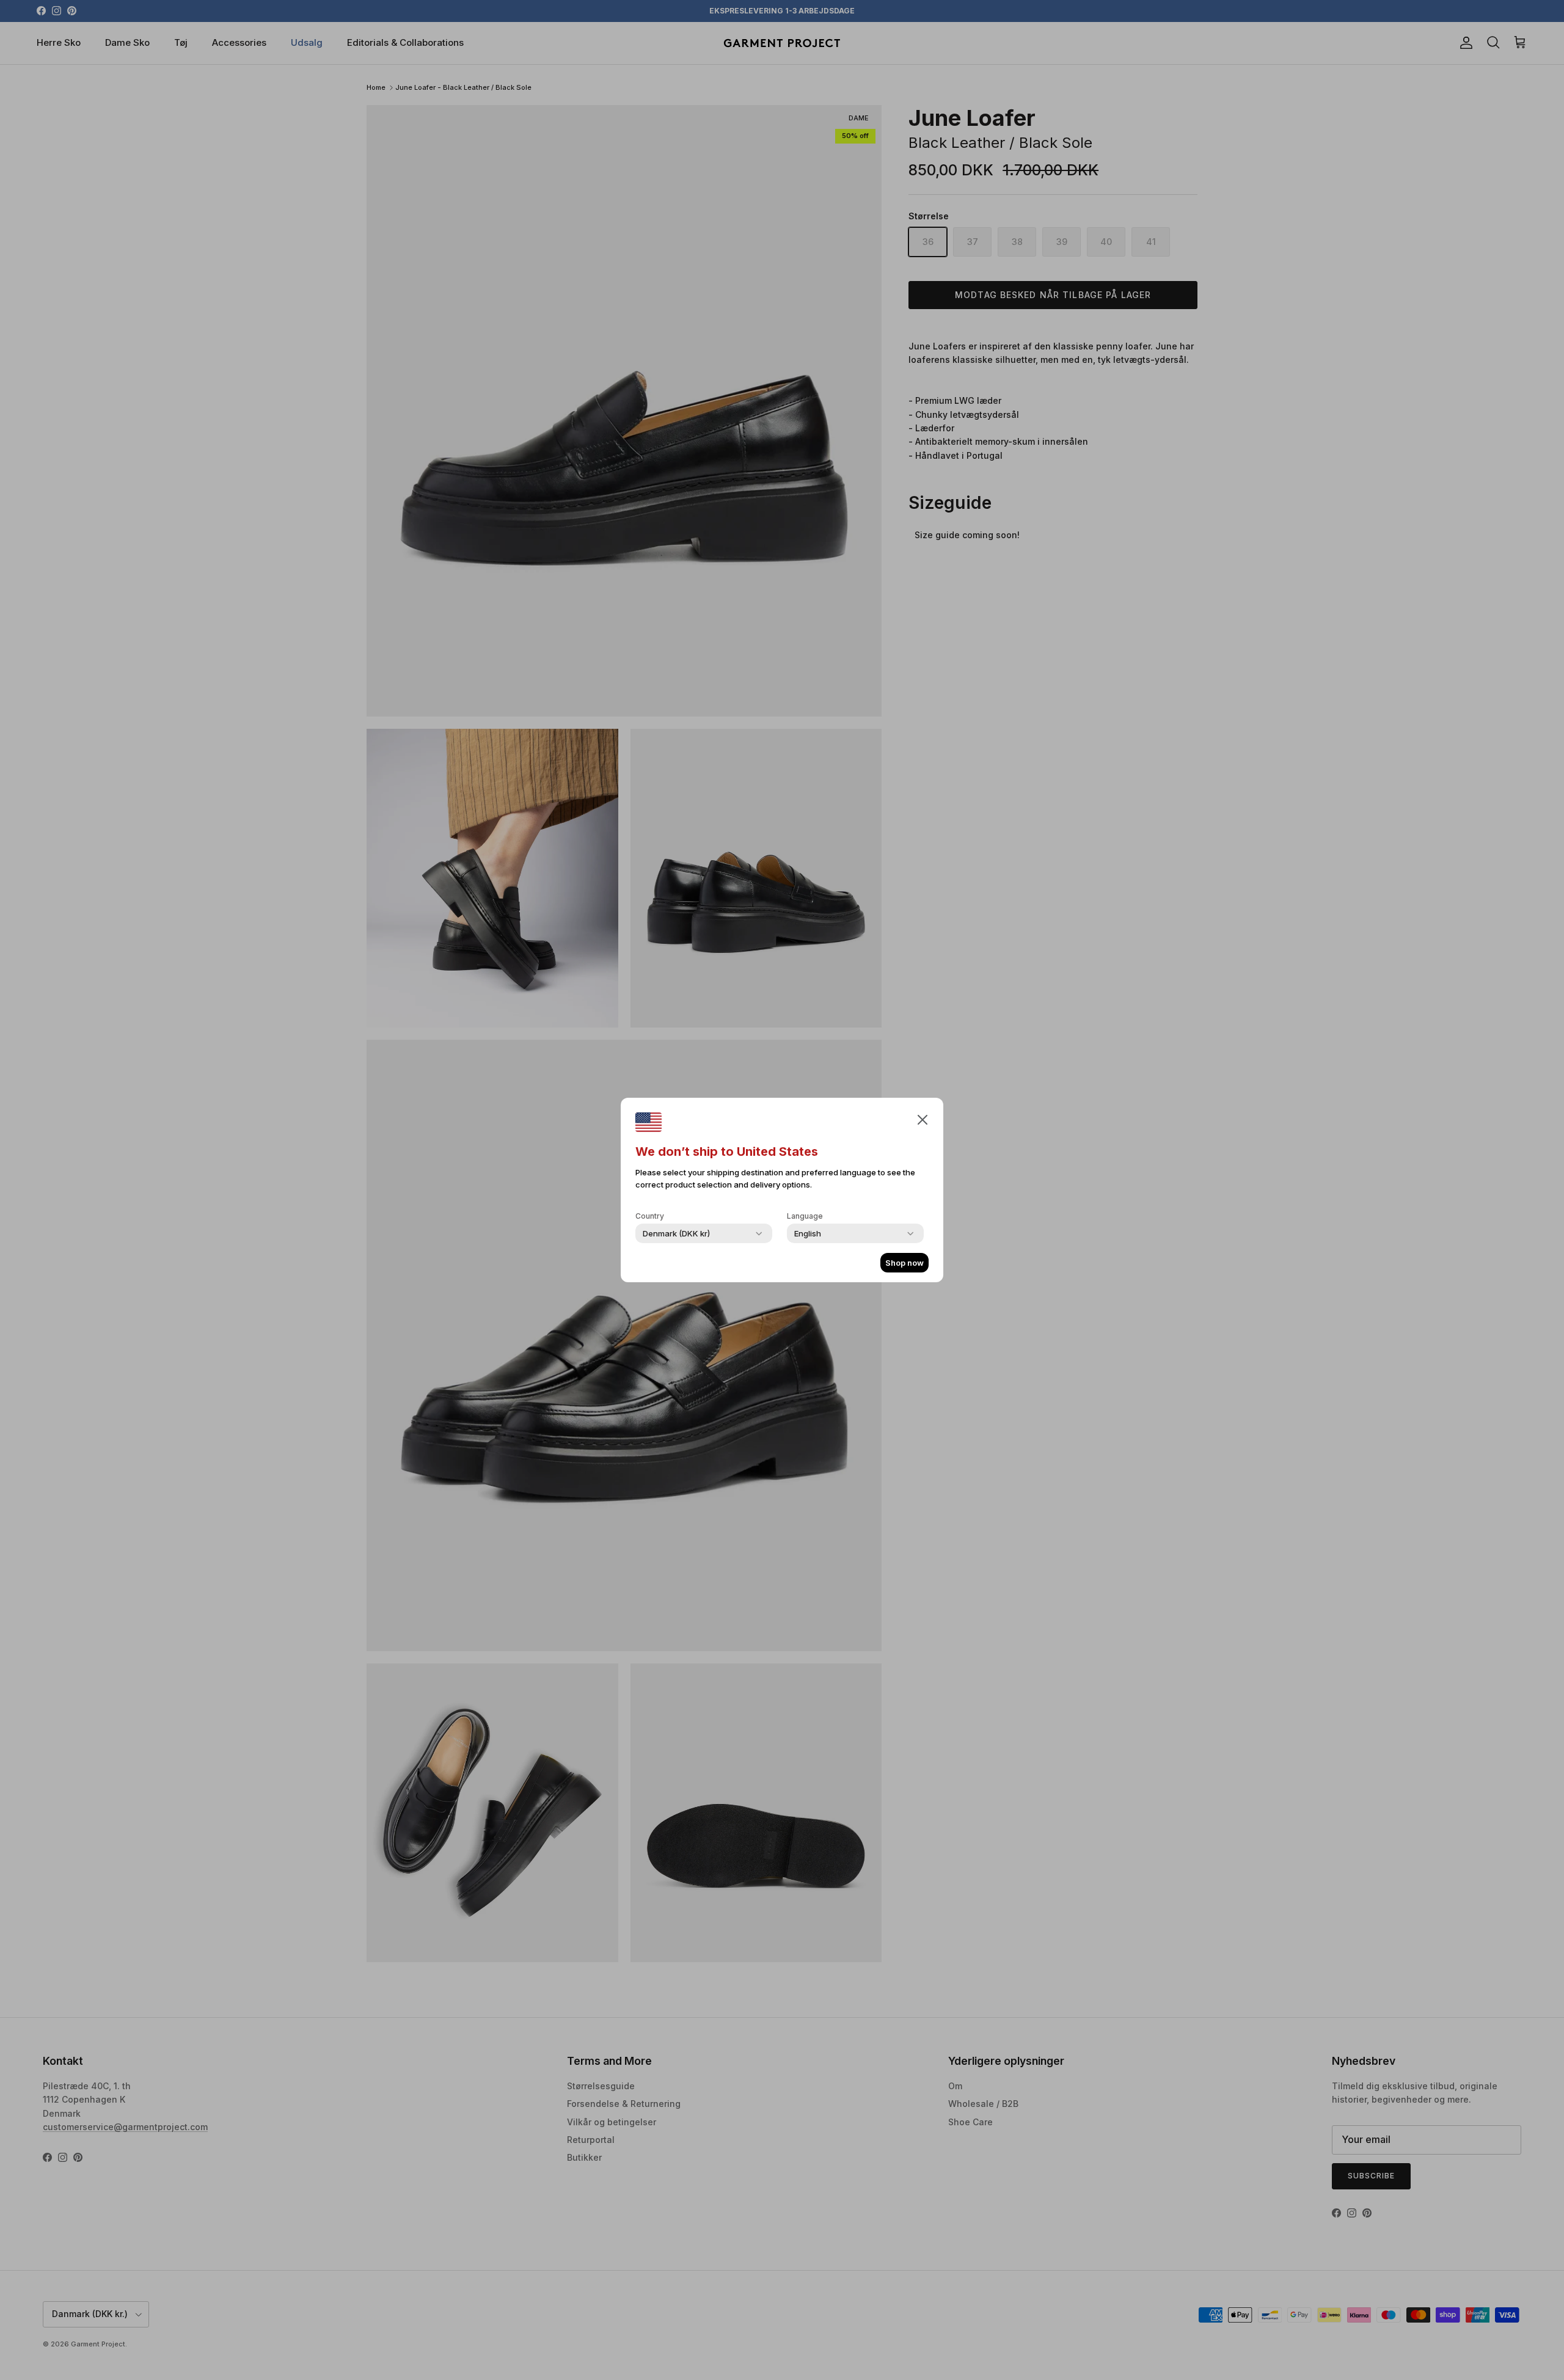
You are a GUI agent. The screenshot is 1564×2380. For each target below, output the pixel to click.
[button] (923, 1119)
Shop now (904, 1263)
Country (650, 1216)
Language (805, 1216)
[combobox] (676, 1233)
